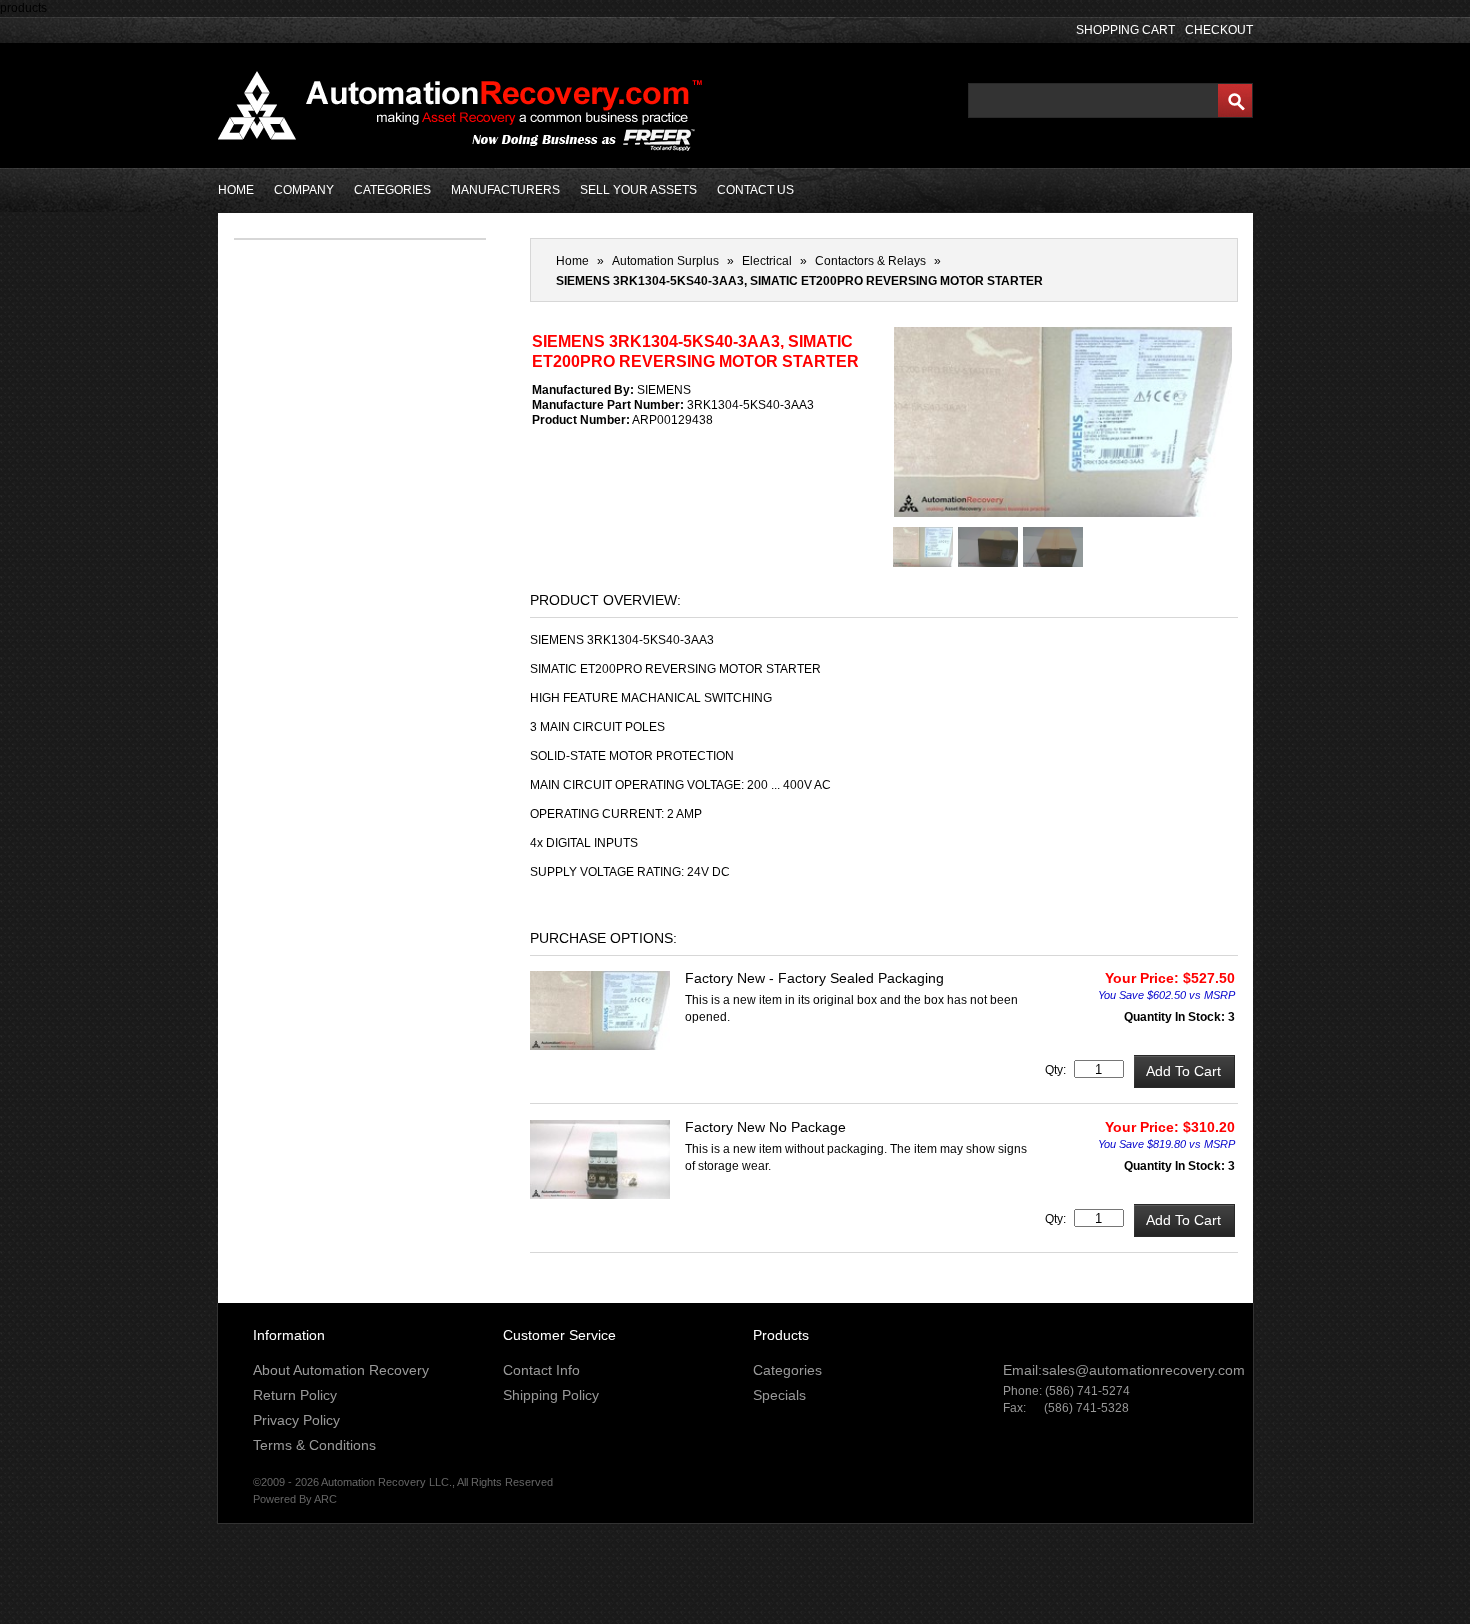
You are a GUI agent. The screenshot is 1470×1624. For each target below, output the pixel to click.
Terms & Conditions (314, 1445)
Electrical (767, 261)
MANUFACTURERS (505, 190)
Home (572, 261)
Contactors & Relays (870, 261)
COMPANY (304, 190)
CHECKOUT (1219, 30)
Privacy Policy (296, 1420)
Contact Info (541, 1370)
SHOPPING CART (1125, 30)
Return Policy (295, 1395)
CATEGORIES (392, 190)
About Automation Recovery (341, 1370)
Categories (787, 1370)
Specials (779, 1395)
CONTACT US (755, 190)
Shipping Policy (551, 1395)
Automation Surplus (665, 261)
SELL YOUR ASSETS (638, 190)
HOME (236, 190)
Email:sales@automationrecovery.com (1124, 1370)
